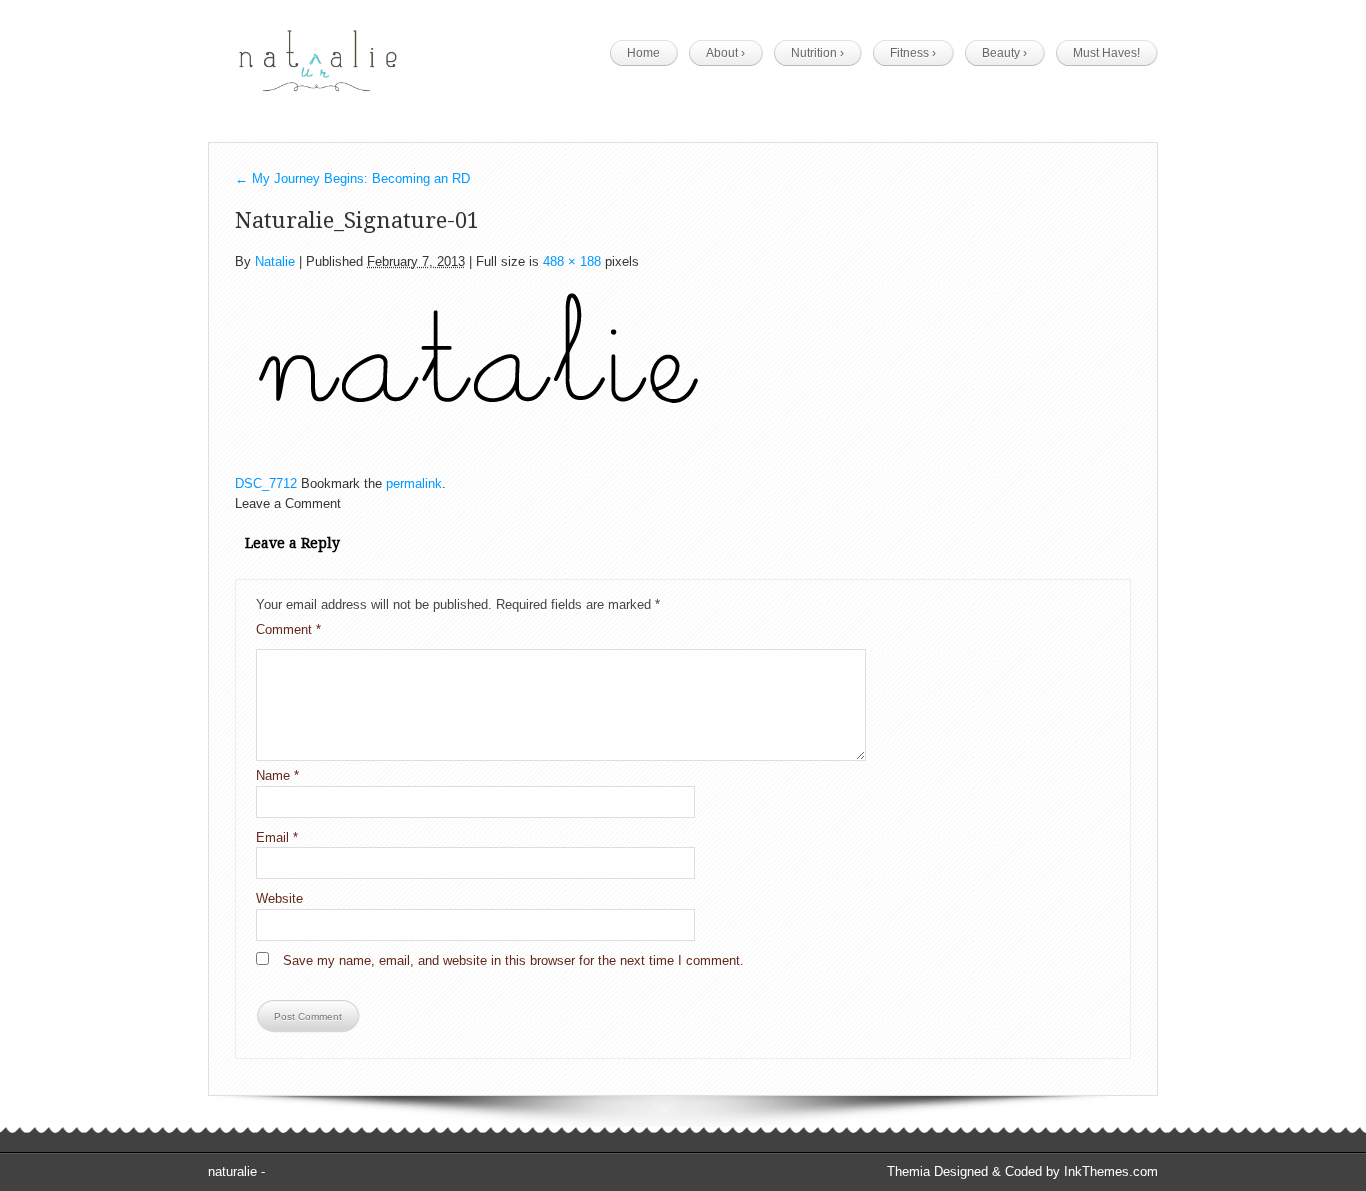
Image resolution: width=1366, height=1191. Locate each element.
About (725, 53)
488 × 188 (572, 261)
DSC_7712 (266, 483)
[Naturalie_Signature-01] (479, 364)
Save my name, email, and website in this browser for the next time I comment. (513, 960)
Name (277, 775)
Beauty (1004, 53)
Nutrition (817, 53)
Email (277, 837)
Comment (288, 629)
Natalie (275, 261)
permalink (414, 483)
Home (643, 53)
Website (279, 898)
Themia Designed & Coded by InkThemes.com (1022, 1171)
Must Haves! (1106, 53)
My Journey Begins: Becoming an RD (352, 178)
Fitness (913, 53)
